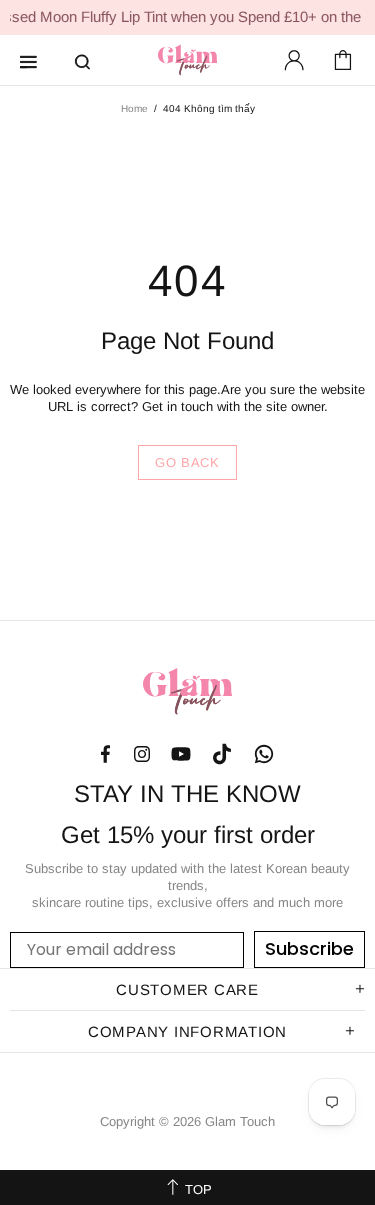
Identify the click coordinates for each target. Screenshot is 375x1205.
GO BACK (187, 462)
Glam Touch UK (188, 60)
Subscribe (309, 948)
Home (134, 108)
